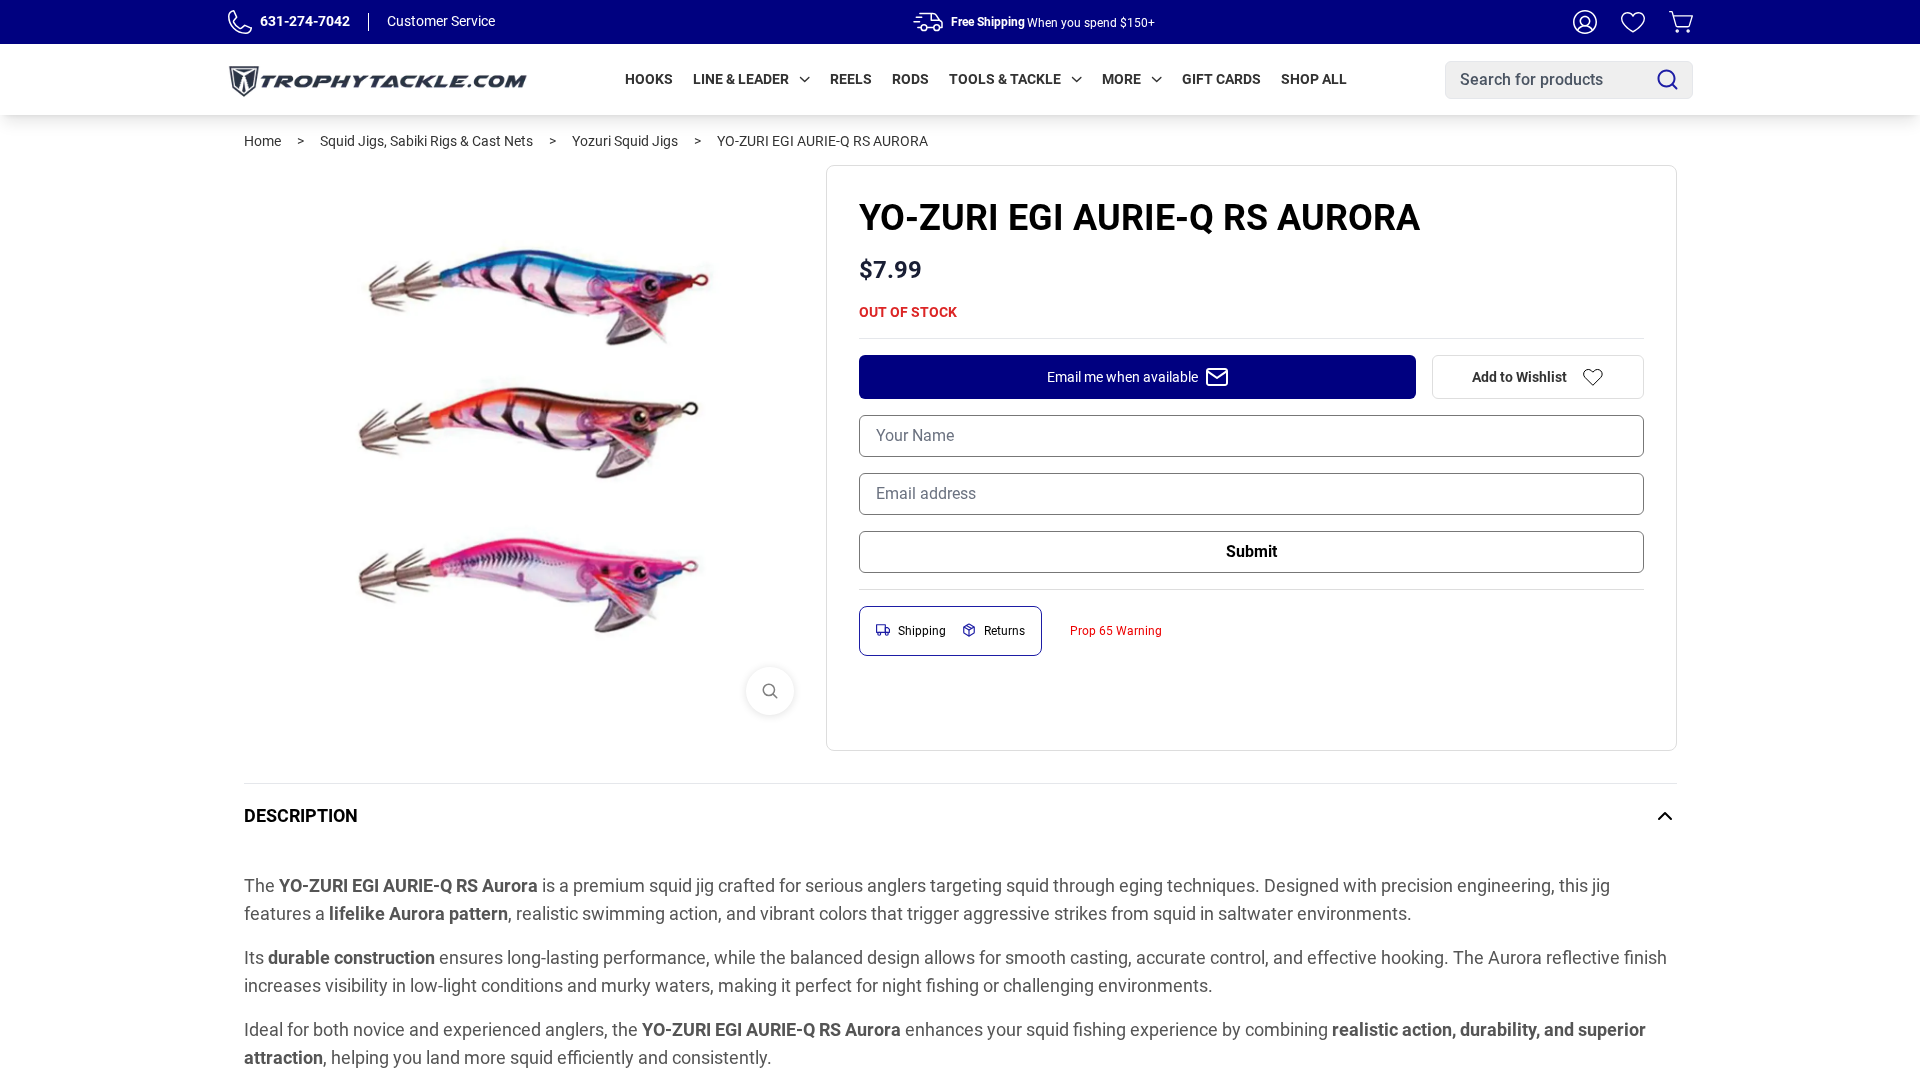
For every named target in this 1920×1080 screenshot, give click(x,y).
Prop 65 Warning (1116, 631)
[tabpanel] (527, 448)
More (1121, 79)
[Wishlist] (1633, 22)
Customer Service (441, 21)
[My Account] (1585, 22)
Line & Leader (741, 79)
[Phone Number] (240, 22)
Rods (910, 79)
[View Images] (770, 691)
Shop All (1314, 79)
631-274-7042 (305, 21)
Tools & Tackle (1005, 79)
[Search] (1667, 79)
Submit (1251, 551)
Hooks (649, 79)
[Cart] (1681, 22)
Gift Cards (1221, 79)
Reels (851, 79)
